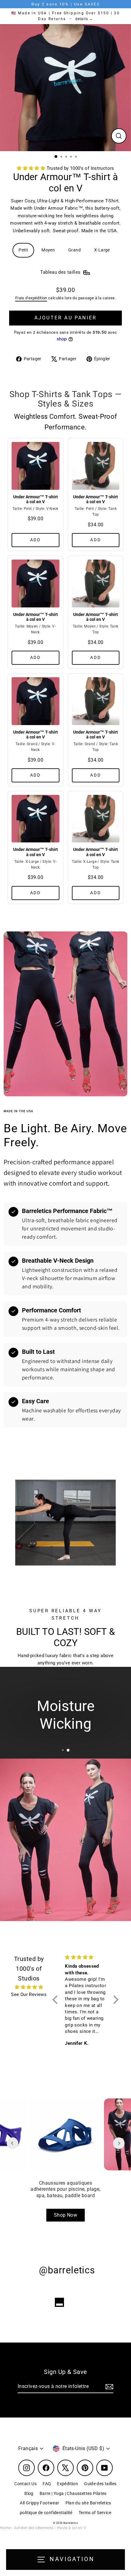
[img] (29, 1987)
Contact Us (25, 2484)
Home (5, 2528)
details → (84, 19)
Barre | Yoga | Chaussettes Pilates (73, 2493)
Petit (23, 250)
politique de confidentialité (46, 2513)
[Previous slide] (12, 2143)
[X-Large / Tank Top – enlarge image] (96, 821)
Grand (74, 250)
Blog (29, 2493)
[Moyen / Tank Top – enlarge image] (96, 586)
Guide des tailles (100, 2484)
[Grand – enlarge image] (35, 703)
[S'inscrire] (108, 2387)
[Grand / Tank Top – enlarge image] (96, 703)
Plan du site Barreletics (88, 2503)
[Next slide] (119, 2143)
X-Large (102, 250)
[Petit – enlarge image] (35, 468)
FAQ (47, 2484)
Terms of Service (95, 2513)
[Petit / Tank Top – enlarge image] (96, 468)
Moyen (48, 250)
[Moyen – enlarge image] (35, 586)
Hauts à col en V (71, 2528)
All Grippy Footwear (39, 2503)
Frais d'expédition (31, 298)
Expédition (67, 2484)
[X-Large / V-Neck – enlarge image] (35, 821)
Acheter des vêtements (34, 2528)
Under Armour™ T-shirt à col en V (35, 499)
